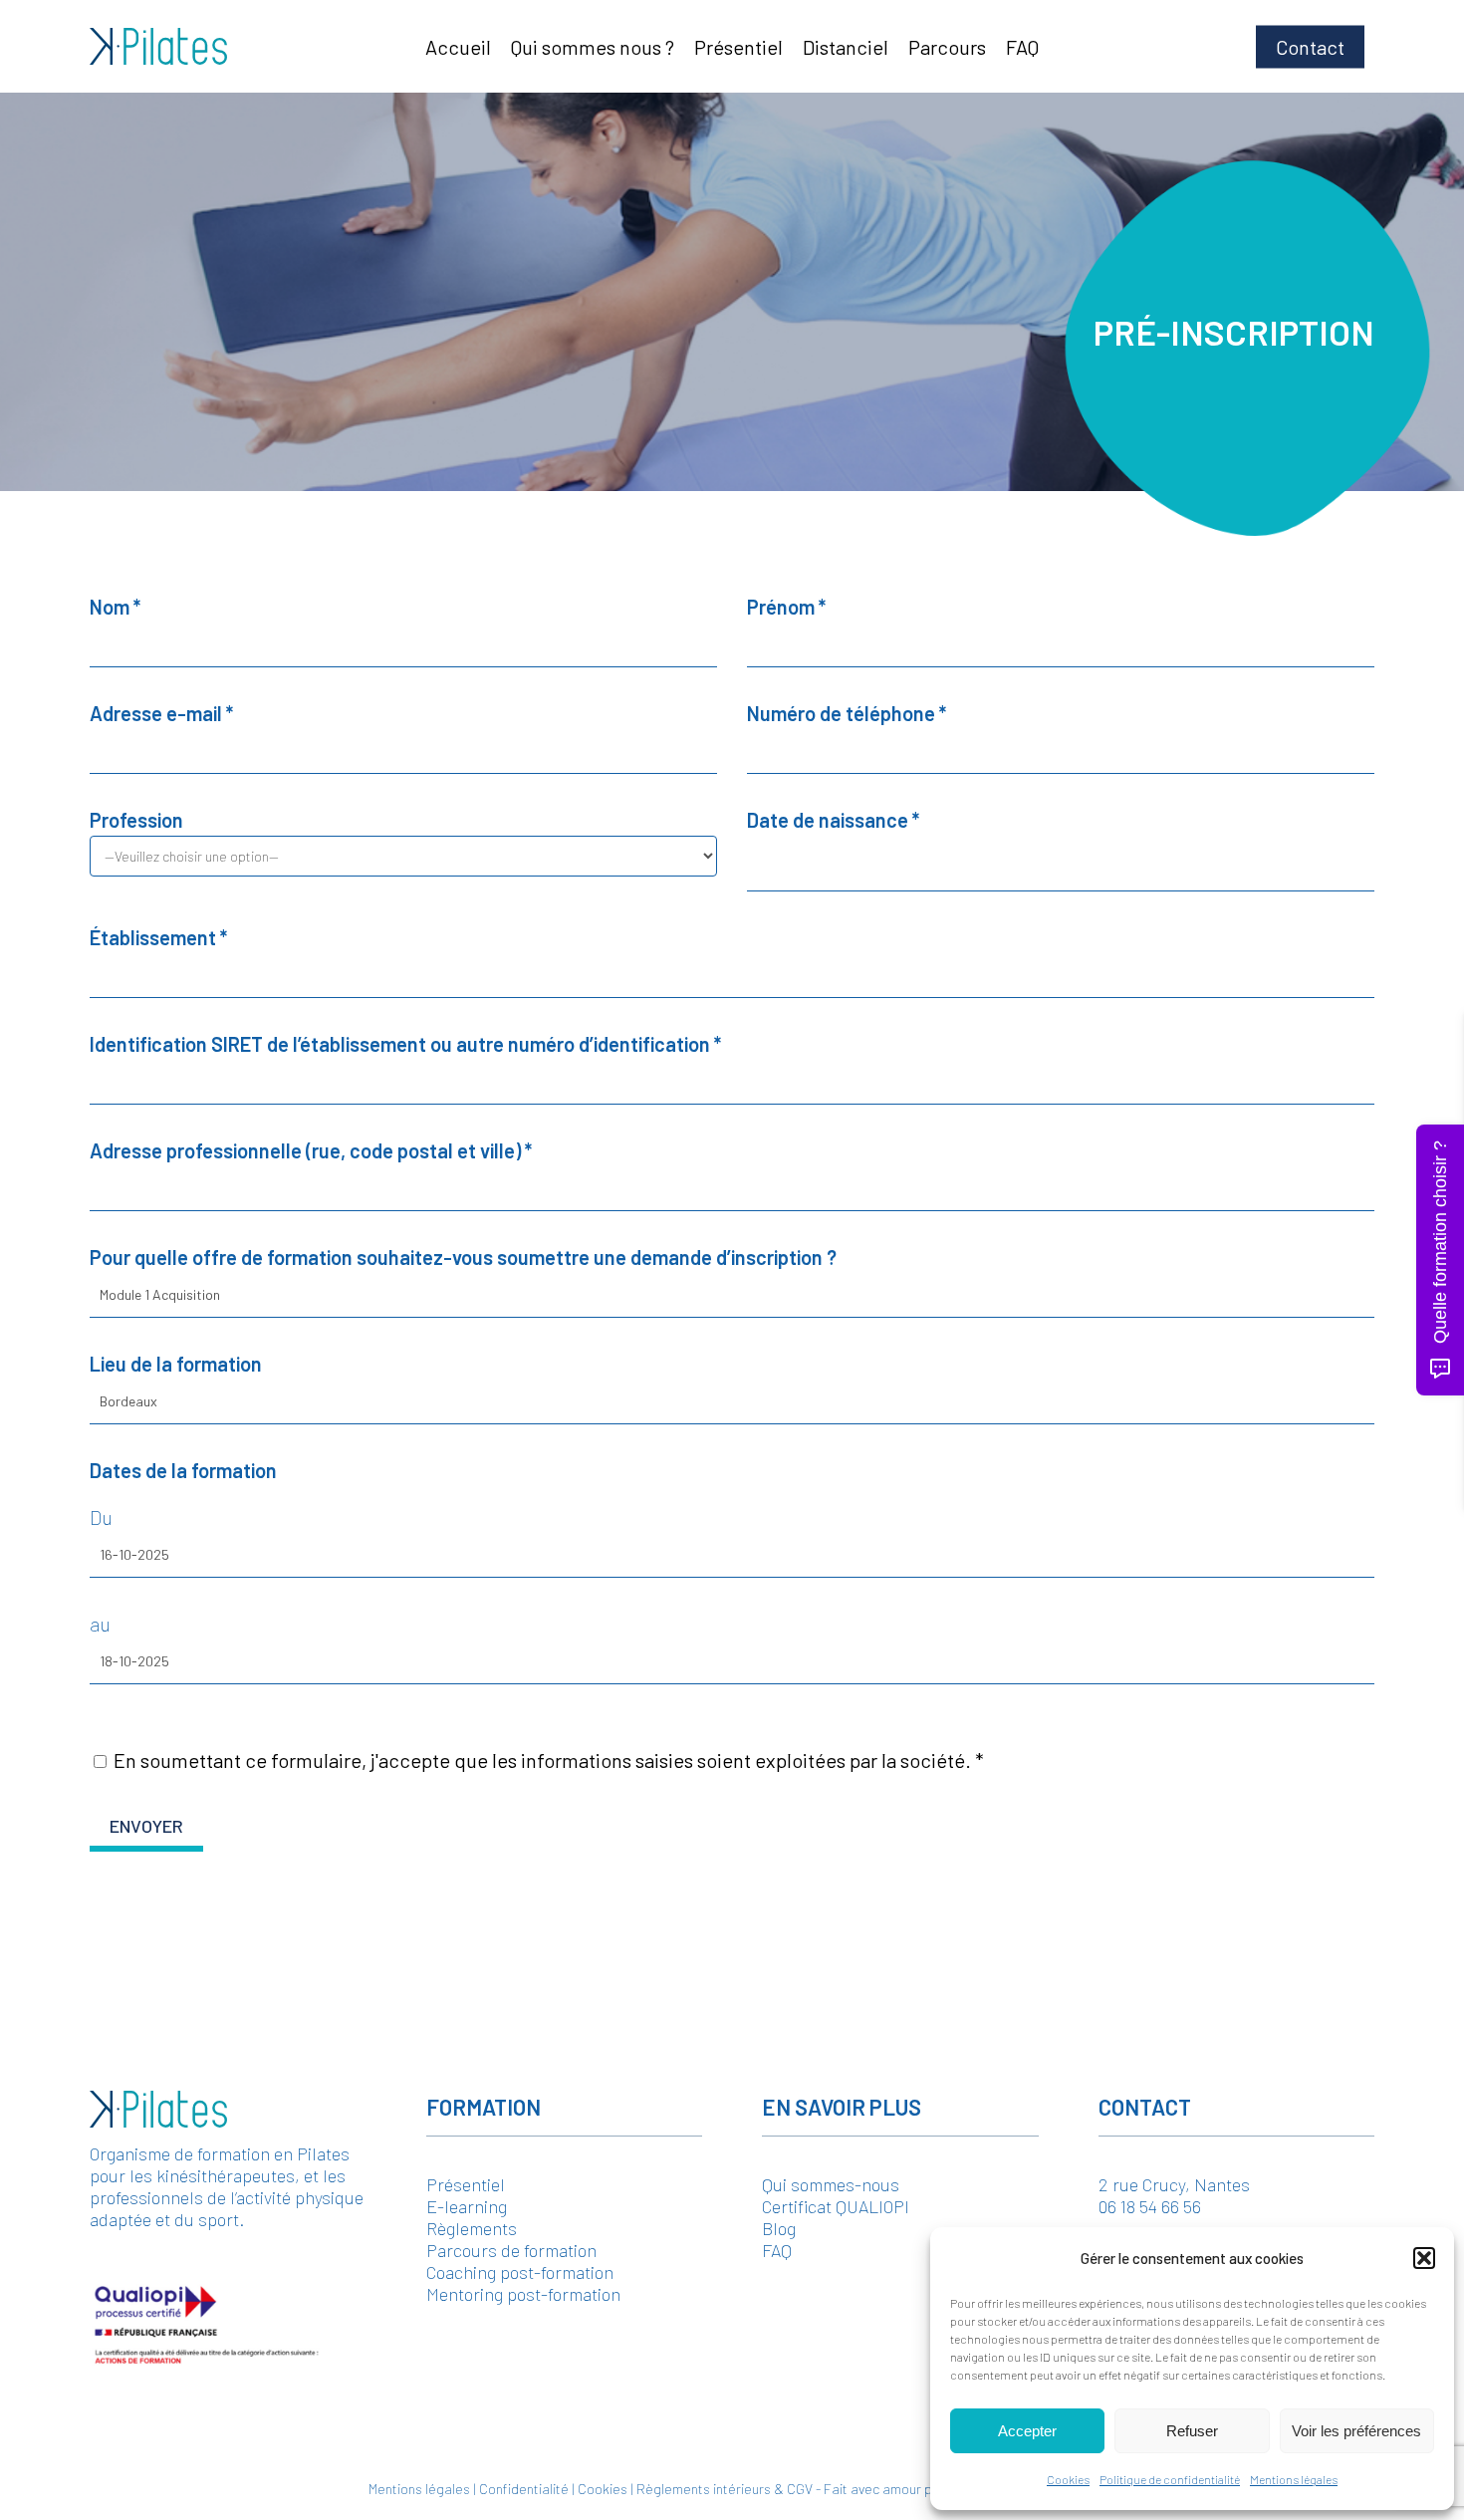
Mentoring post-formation (523, 2294)
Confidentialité (524, 2489)
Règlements (472, 2228)
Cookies (1068, 2479)
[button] (1424, 2258)
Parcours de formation (511, 2250)
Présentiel (466, 2184)
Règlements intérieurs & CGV (725, 2489)
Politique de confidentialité (1170, 2479)
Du (101, 1517)
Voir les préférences (1356, 2431)
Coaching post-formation (520, 2272)
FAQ (777, 2250)
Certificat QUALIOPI (836, 2206)
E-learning (467, 2206)
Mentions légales (1294, 2479)
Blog (779, 2228)
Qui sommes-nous (831, 2184)
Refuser (1192, 2431)
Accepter (1027, 2431)
